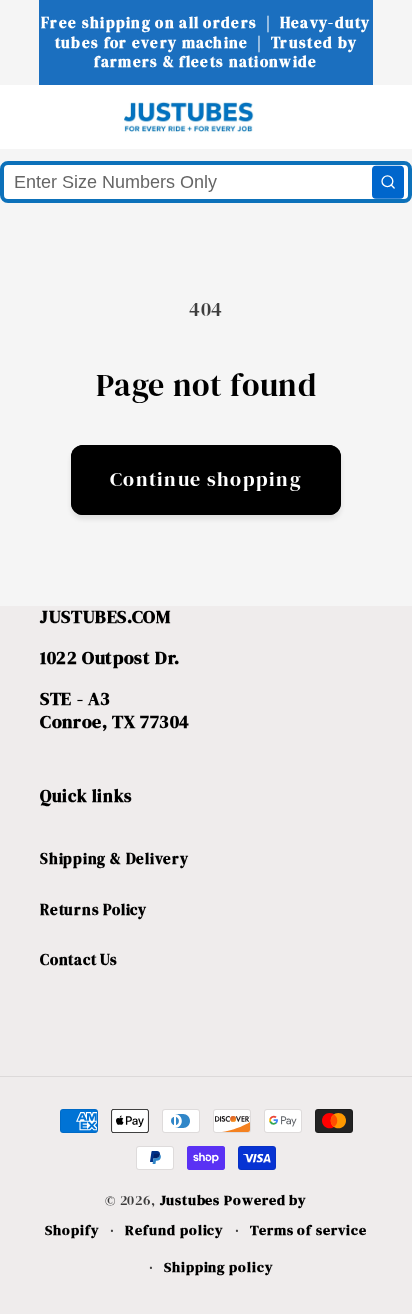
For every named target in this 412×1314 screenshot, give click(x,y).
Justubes (190, 1200)
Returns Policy (93, 909)
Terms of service (308, 1230)
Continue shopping (206, 479)
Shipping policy (219, 1267)
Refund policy (174, 1230)
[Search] (388, 182)
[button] (51, 116)
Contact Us (79, 959)
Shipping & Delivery (114, 858)
